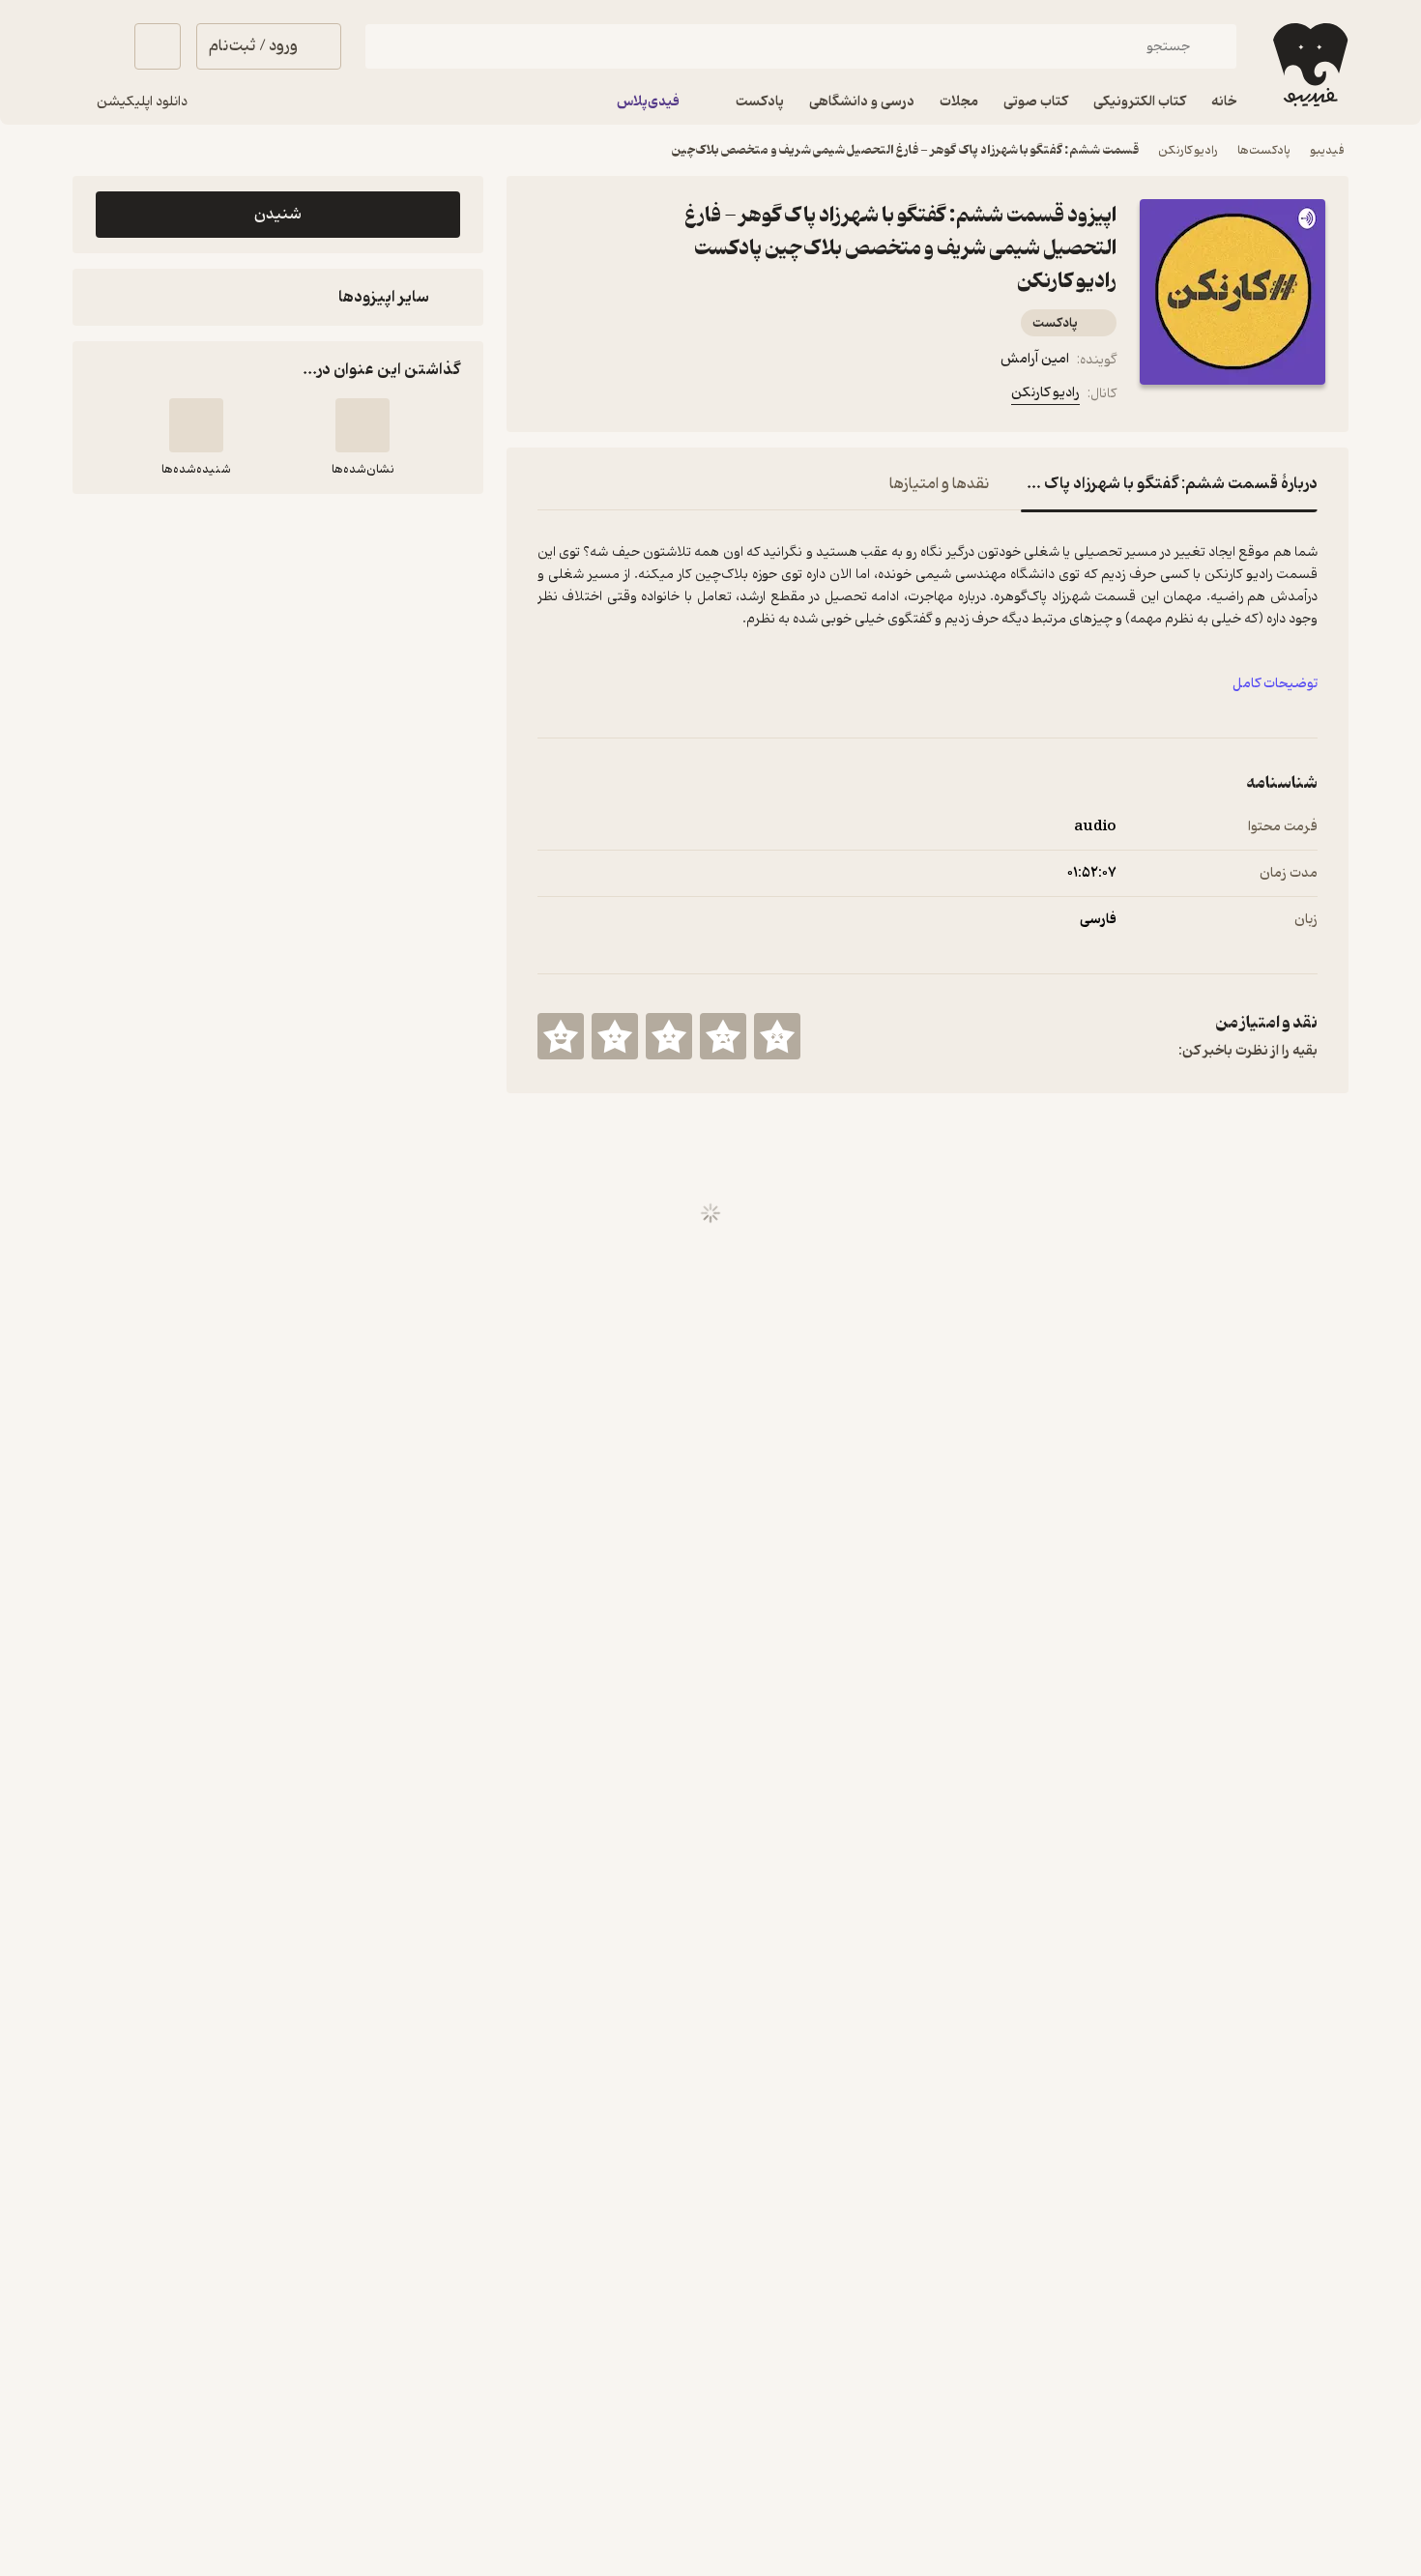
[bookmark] (595, 397)
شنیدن (278, 215)
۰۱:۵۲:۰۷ (1092, 873)
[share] (642, 397)
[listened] (196, 425)
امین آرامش (1035, 359)
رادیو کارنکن (1188, 150)
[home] (1308, 65)
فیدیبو (1327, 150)
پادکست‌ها (1264, 150)
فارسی (1098, 920)
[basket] (158, 46)
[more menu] (549, 397)
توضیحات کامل (1275, 684)
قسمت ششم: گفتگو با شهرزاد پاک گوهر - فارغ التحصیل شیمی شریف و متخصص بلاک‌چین (905, 150)
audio (1095, 827)
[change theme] (96, 46)
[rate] (777, 1036)
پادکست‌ (1055, 323)
